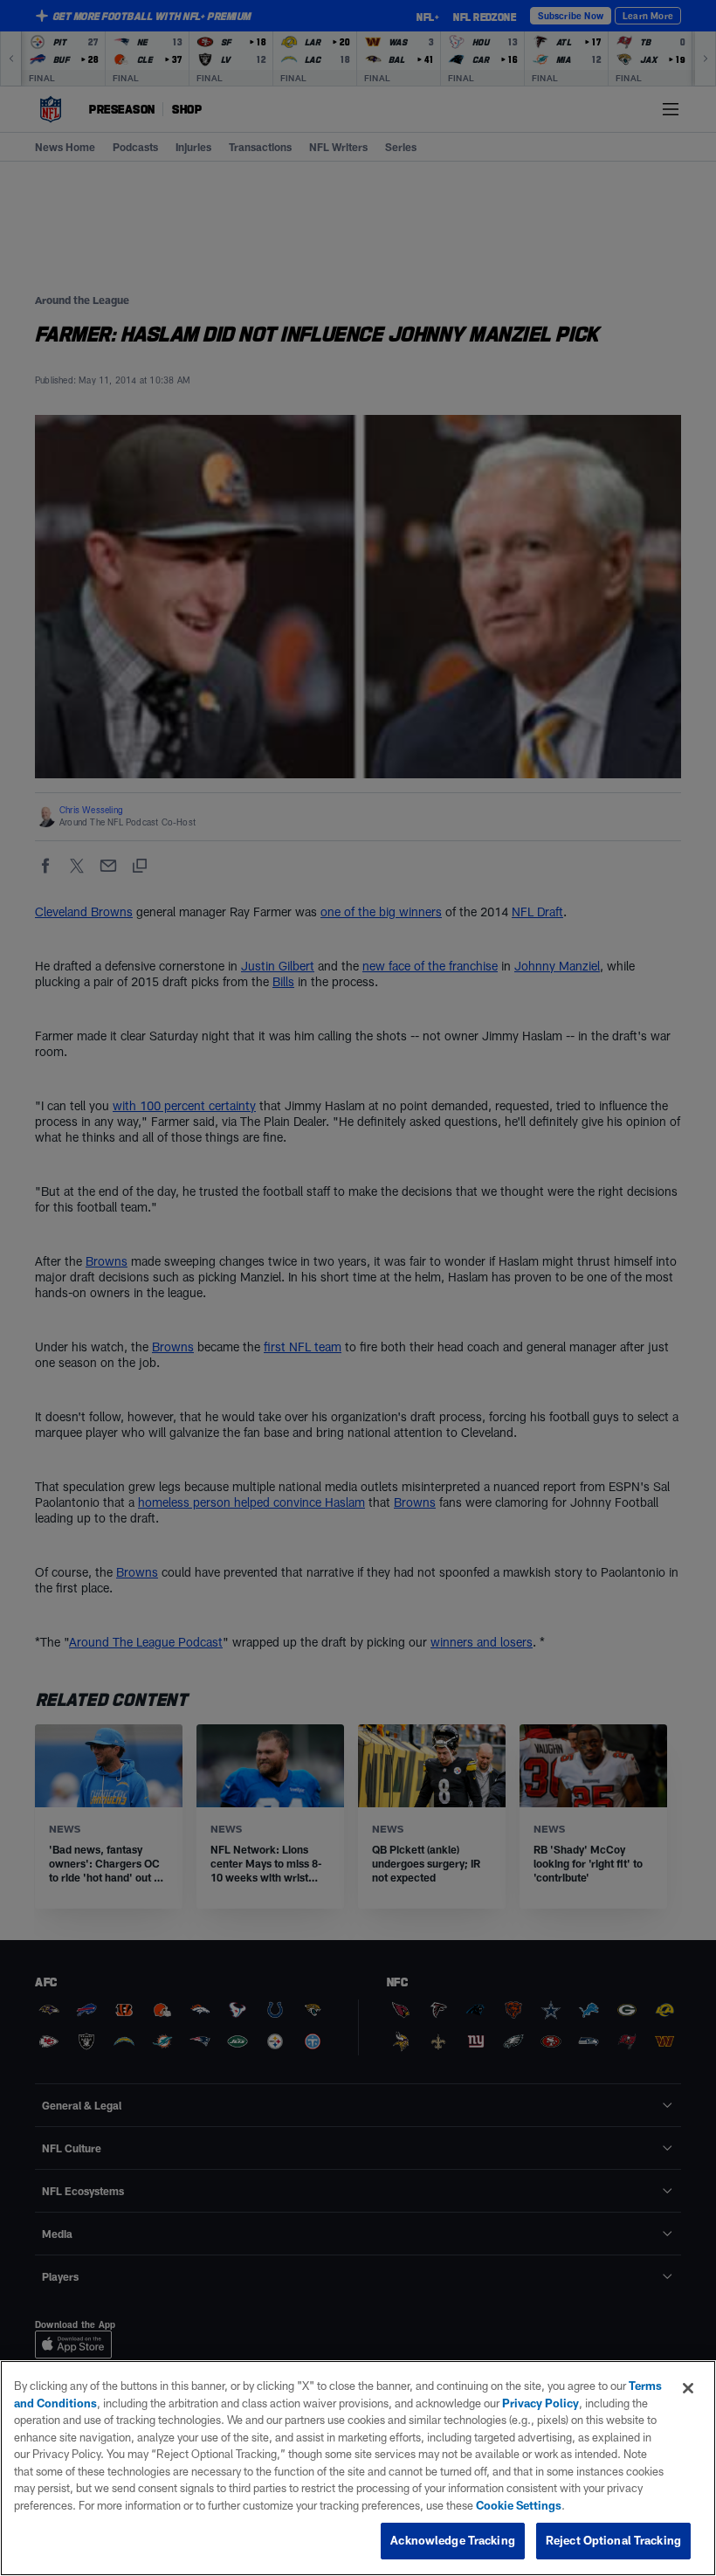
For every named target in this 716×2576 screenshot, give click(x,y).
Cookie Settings (519, 2505)
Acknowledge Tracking (453, 2540)
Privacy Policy (540, 2403)
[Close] (688, 2388)
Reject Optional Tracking (613, 2540)
